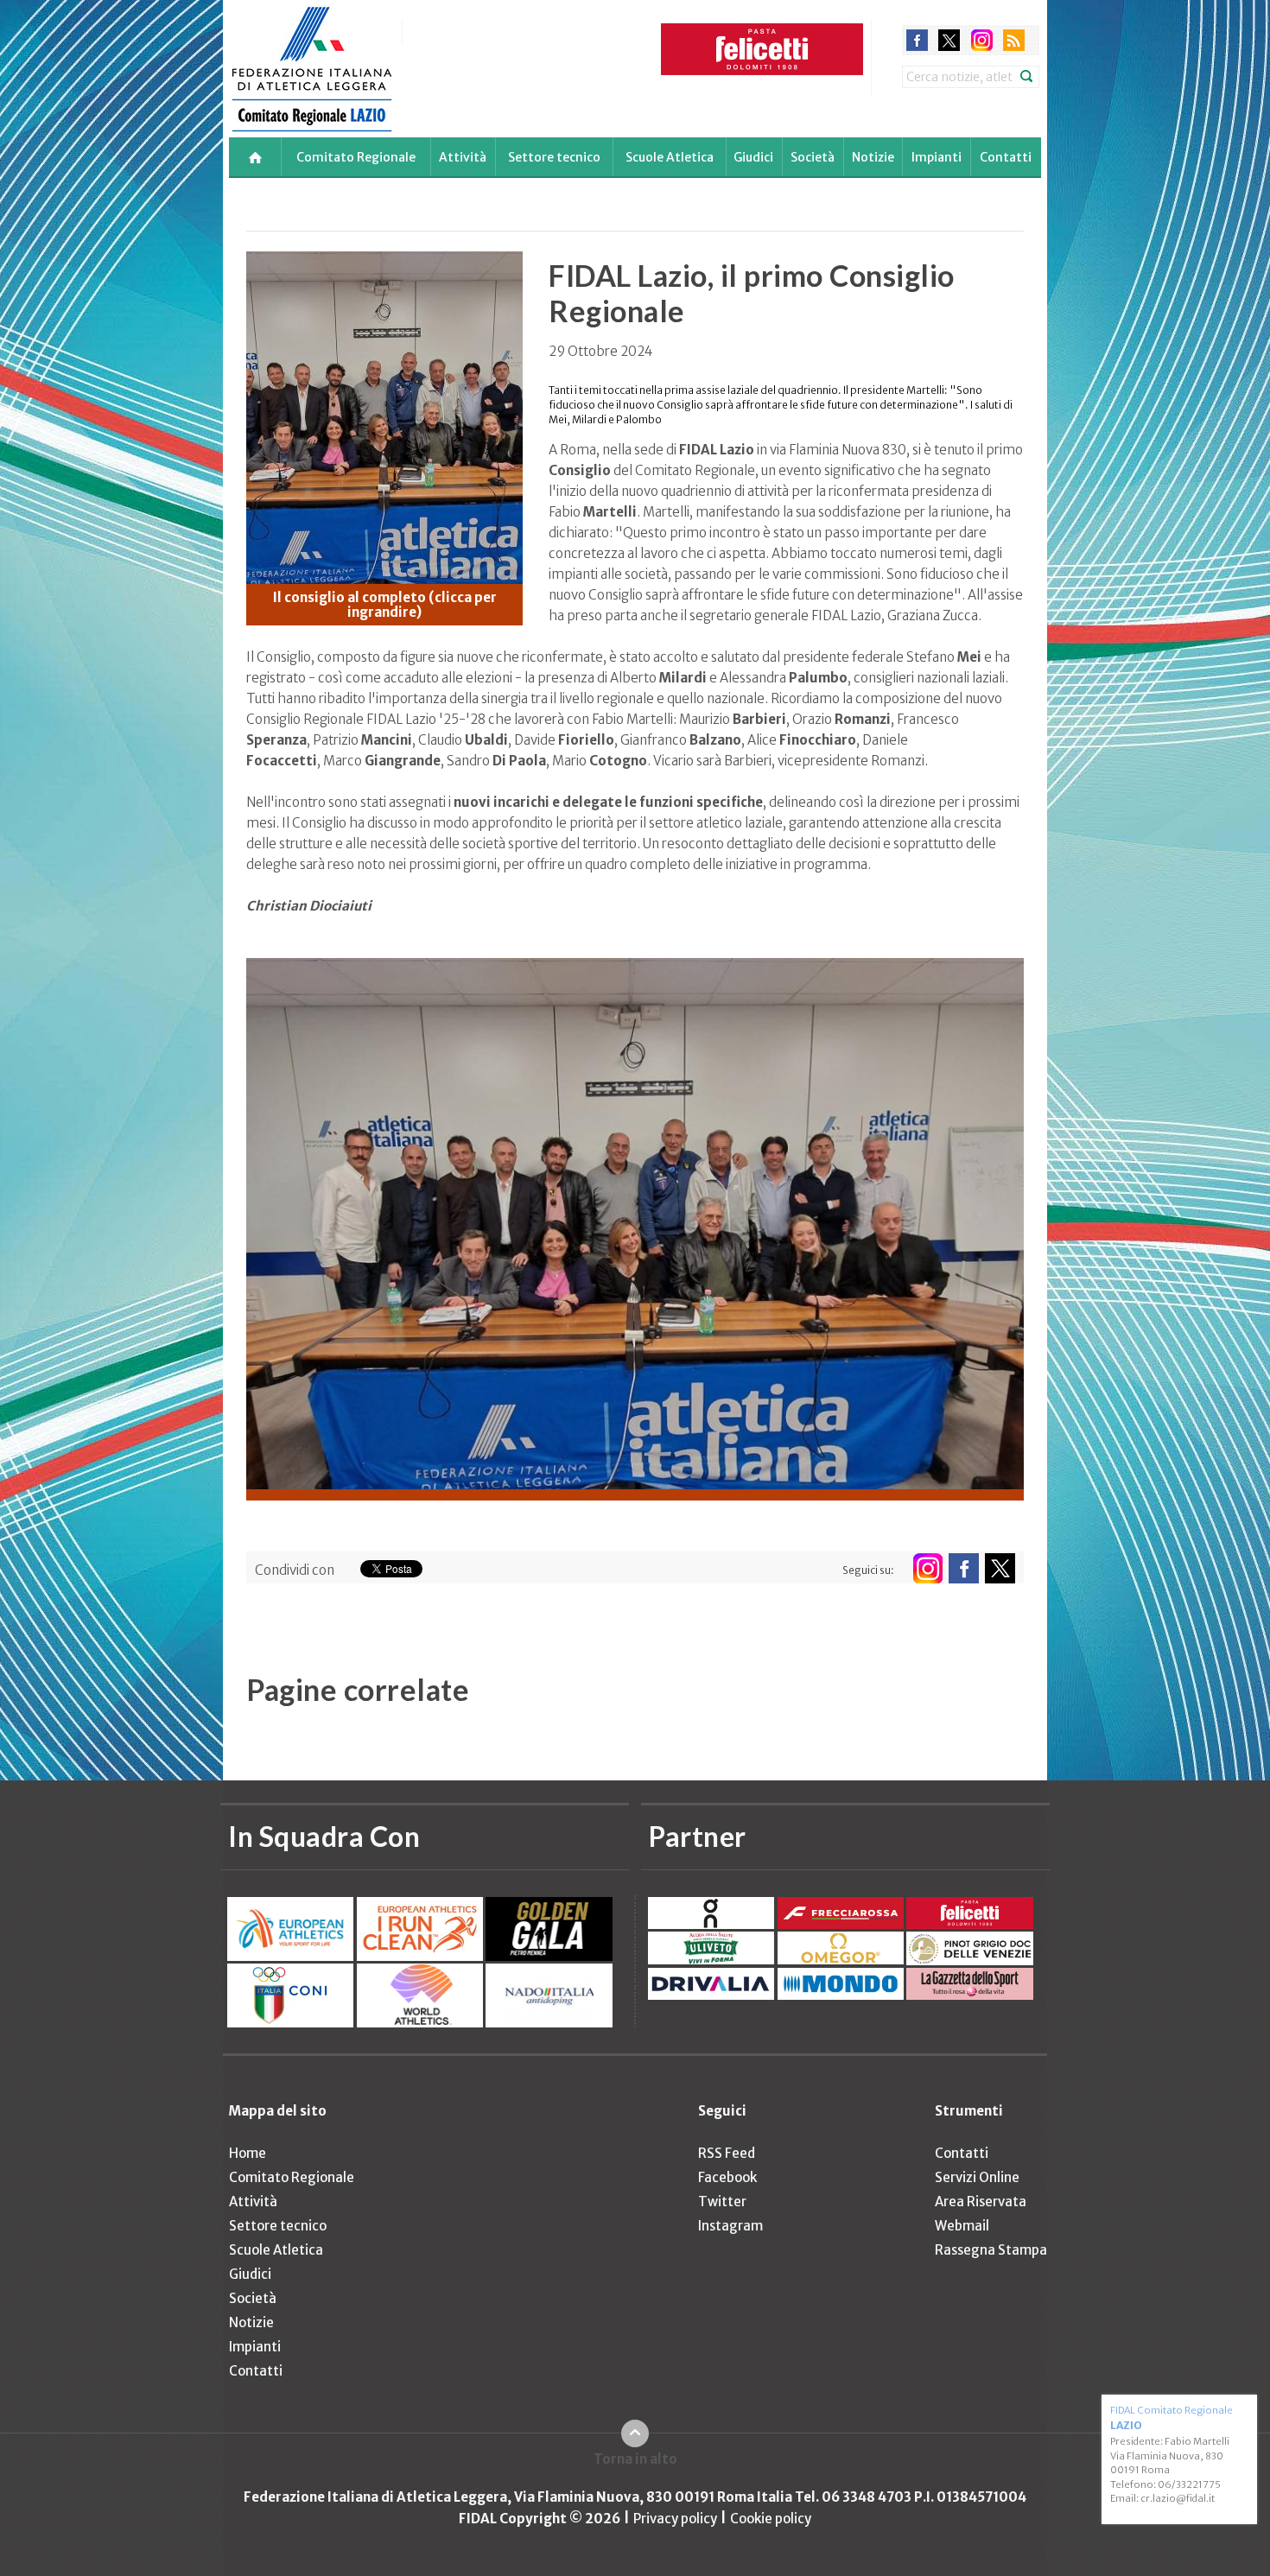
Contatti (1006, 157)
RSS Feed (727, 2153)
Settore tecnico (554, 157)
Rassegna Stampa (991, 2250)
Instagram (730, 2226)
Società (813, 157)
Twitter (722, 2202)
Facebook (727, 2177)
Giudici (753, 157)
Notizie (873, 157)
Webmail (962, 2226)
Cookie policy (771, 2519)
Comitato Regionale (356, 157)
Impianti (937, 157)
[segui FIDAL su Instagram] (927, 1568)
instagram (982, 40)
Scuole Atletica (670, 157)
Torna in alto (635, 2459)
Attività (463, 157)
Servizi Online (977, 2177)
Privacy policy (675, 2519)
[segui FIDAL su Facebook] (964, 1568)
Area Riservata (981, 2202)
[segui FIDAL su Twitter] (1000, 1568)
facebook (917, 40)
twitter (949, 40)
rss (1014, 40)
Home (248, 2153)
